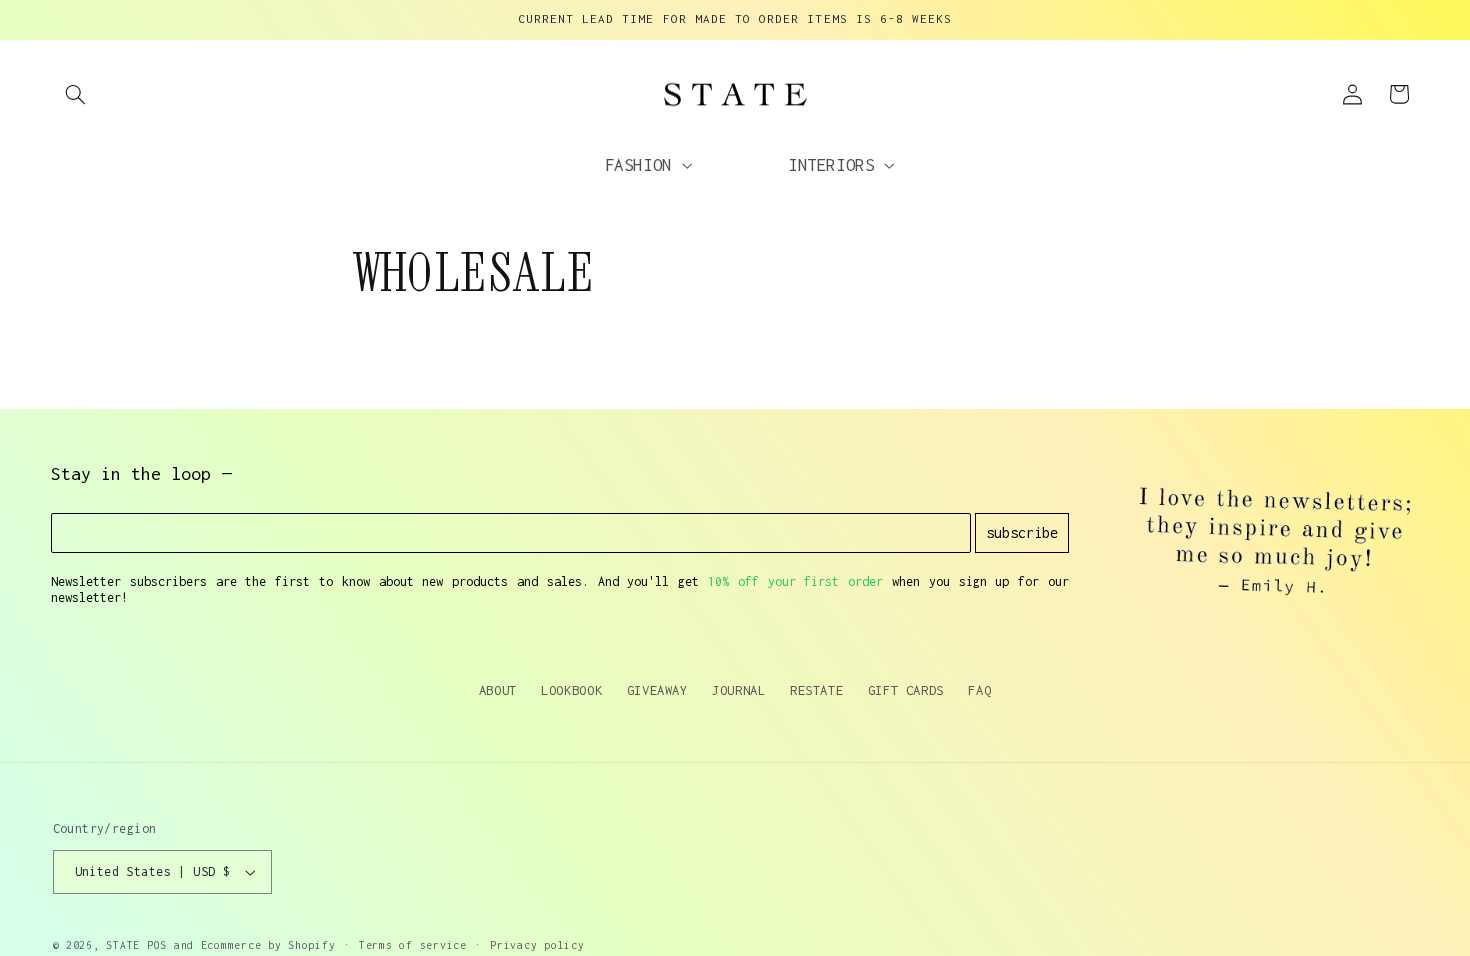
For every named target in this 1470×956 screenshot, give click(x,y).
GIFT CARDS (906, 690)
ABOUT (498, 690)
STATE (123, 945)
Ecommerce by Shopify (268, 945)
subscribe (1022, 532)
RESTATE (816, 690)
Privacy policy (537, 945)
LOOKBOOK (571, 690)
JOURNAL (738, 690)
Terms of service (413, 945)
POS (157, 945)
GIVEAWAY (657, 690)
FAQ (979, 690)
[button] (76, 94)
